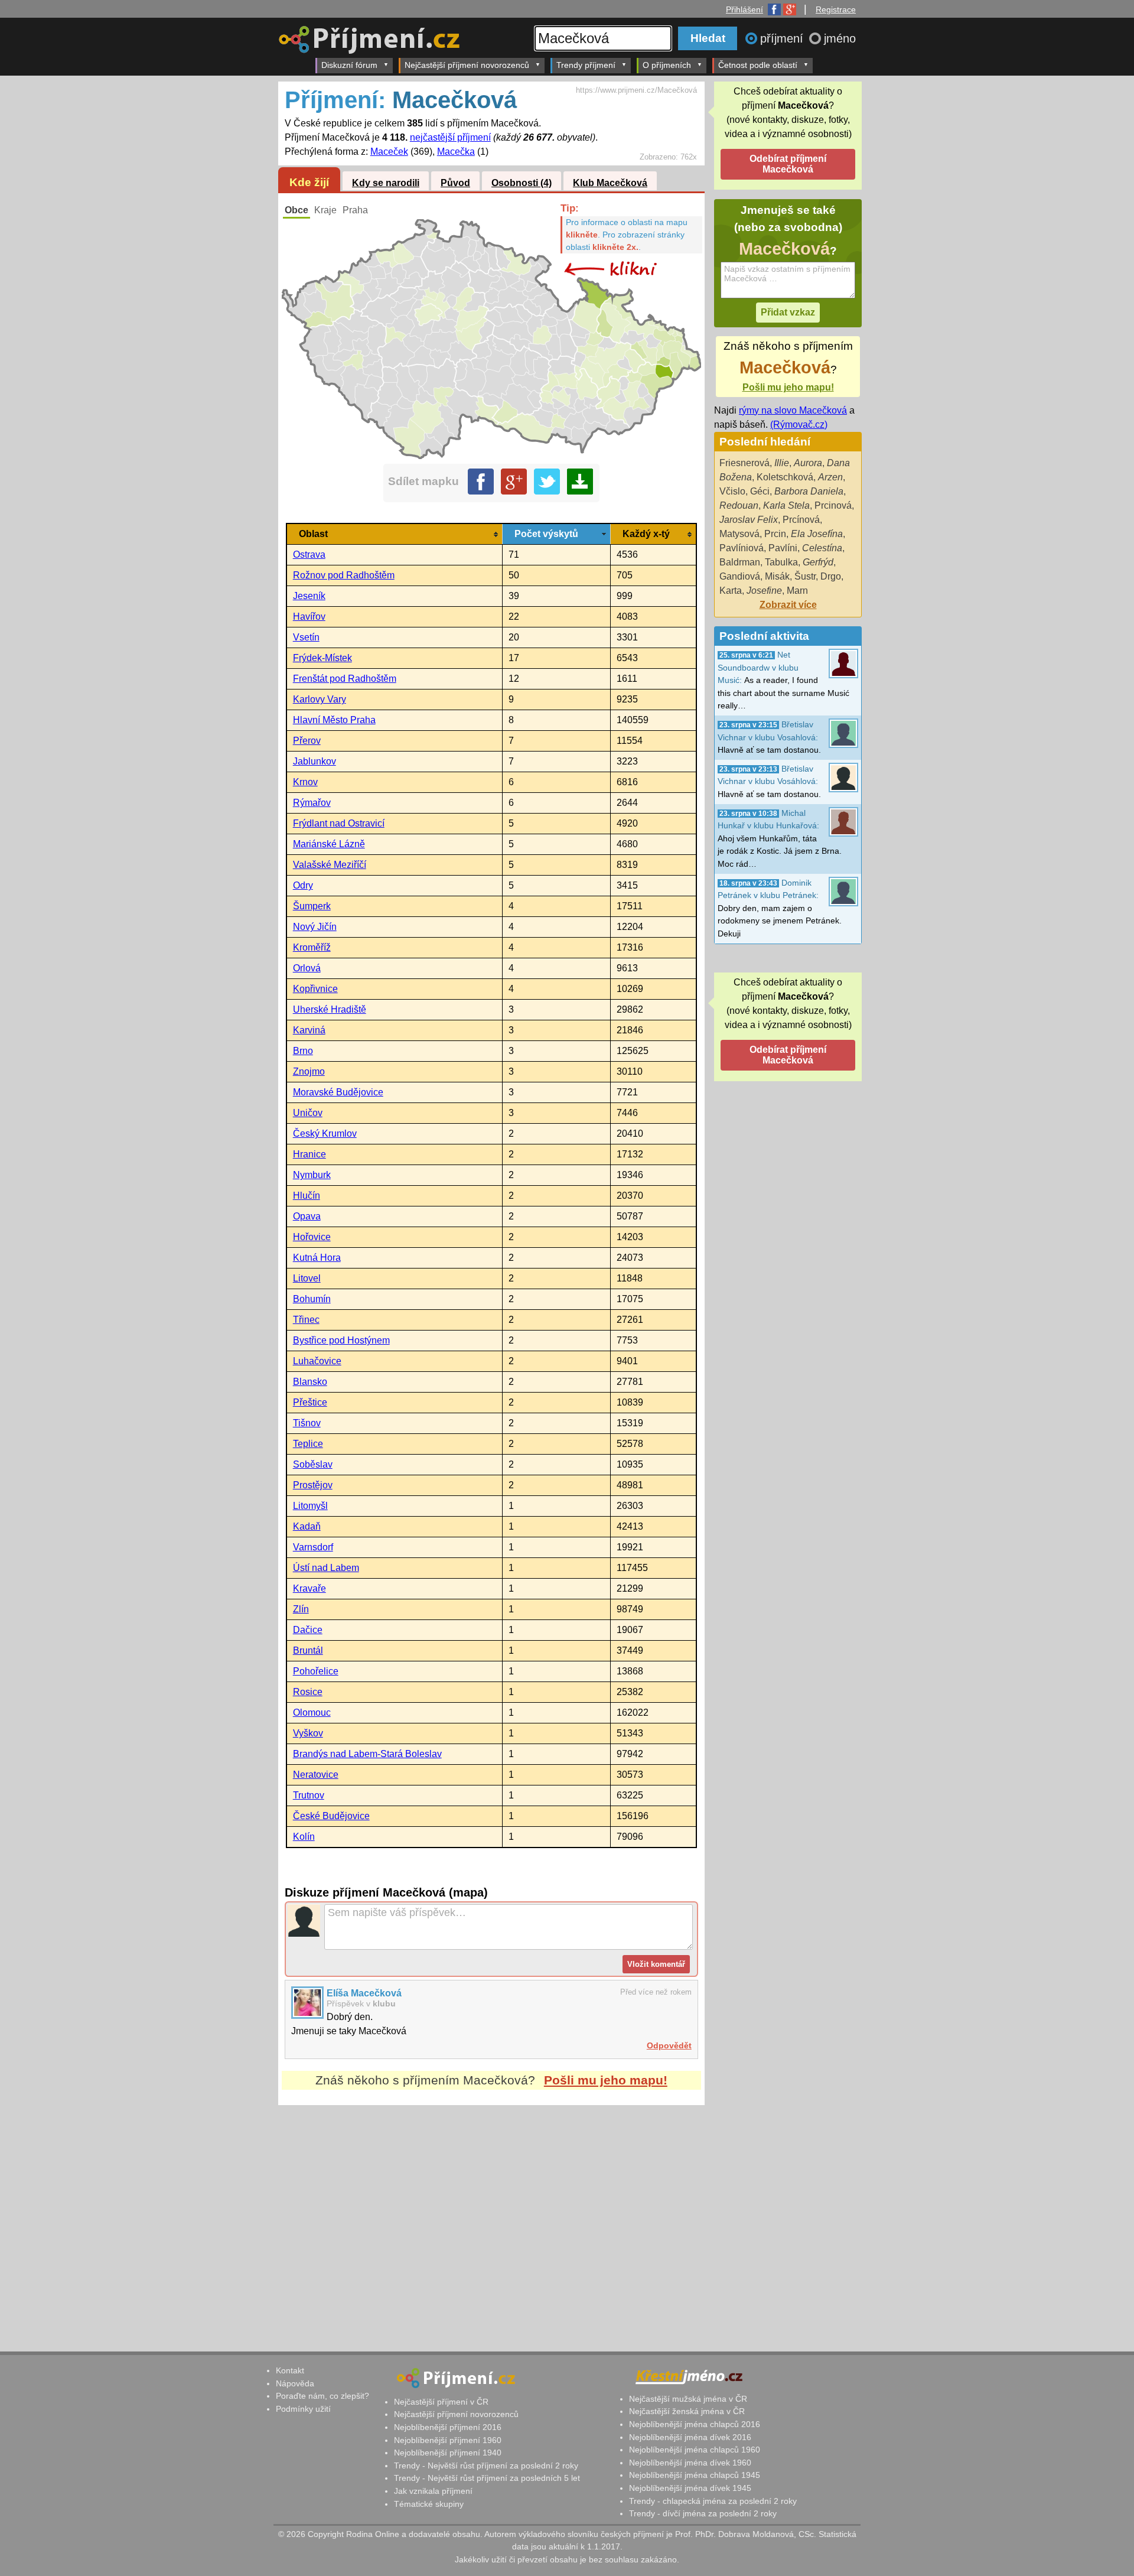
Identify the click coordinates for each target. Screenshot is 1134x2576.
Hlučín (307, 1196)
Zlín (301, 1609)
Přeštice (310, 1402)
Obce (296, 210)
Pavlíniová (742, 548)
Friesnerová (744, 463)
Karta (731, 591)
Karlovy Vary (320, 699)
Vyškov (308, 1733)
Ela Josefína (817, 534)
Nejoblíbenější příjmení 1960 (448, 2440)
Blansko (310, 1382)
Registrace (836, 9)
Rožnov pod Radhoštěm (344, 575)
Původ (455, 183)
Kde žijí (309, 182)
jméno (840, 38)
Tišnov (307, 1423)
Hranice (309, 1154)
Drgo (831, 576)
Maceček (389, 152)
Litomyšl (310, 1506)
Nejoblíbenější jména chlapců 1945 (695, 2475)
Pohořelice (316, 1671)
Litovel (307, 1278)
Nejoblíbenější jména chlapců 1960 (695, 2450)
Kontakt (290, 2370)
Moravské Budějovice (338, 1092)
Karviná (309, 1030)
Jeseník (309, 596)
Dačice (308, 1630)
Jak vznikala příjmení (433, 2491)
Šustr (805, 576)
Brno (303, 1051)
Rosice (308, 1692)
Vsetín (306, 637)
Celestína (822, 548)
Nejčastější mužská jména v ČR (688, 2399)
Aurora (808, 463)
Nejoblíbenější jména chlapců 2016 (695, 2424)
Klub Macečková (610, 183)
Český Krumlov (325, 1133)
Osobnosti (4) (522, 183)
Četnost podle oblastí (758, 65)
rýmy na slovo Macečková (793, 410)
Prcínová (801, 520)
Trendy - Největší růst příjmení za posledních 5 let (487, 2478)
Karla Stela (786, 505)
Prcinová (833, 505)
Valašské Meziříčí (330, 865)
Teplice (308, 1444)
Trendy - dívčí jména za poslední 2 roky (703, 2513)
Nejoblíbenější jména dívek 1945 (690, 2488)
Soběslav (313, 1464)
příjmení (783, 38)
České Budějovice (331, 1816)
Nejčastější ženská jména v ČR (687, 2411)
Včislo (732, 491)
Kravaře (309, 1588)
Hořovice (312, 1237)
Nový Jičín (315, 927)
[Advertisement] (491, 2216)
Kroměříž (312, 947)
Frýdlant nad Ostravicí (339, 823)
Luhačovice (317, 1361)
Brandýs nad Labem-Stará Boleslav (367, 1754)
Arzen (830, 477)
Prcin (775, 534)
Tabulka (781, 562)
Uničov (308, 1113)
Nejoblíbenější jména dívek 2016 (690, 2437)
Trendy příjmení (586, 65)
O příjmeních (667, 65)
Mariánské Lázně (329, 844)
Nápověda (295, 2383)
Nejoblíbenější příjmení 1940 (448, 2453)
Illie (782, 463)
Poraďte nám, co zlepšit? (322, 2396)
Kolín (304, 1837)
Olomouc (312, 1713)
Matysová (739, 534)
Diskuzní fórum (349, 65)
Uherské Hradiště (330, 1009)
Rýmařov (312, 803)
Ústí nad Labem (326, 1568)
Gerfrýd (818, 562)
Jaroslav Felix (749, 520)
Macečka (456, 152)
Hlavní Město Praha (334, 720)
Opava (307, 1216)
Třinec (306, 1320)
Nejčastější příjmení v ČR (441, 2402)
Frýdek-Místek (322, 658)
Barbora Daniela (809, 491)
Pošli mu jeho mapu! (606, 2080)
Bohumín (312, 1299)
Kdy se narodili (386, 183)
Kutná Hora (317, 1258)
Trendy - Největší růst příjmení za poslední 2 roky (486, 2466)
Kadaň (307, 1526)
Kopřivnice (315, 989)
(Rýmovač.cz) (799, 425)
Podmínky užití (303, 2409)
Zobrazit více (788, 605)
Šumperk (312, 906)
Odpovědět (669, 2045)
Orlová (307, 968)
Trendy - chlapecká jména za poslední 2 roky (713, 2501)
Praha (355, 210)
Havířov (309, 617)
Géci (760, 491)
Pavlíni (783, 548)
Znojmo (309, 1071)
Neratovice (316, 1775)
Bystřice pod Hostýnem (341, 1340)
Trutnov (309, 1795)
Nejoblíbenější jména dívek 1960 (690, 2463)
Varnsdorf (313, 1547)
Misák (777, 576)
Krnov (305, 782)
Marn (797, 591)
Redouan (739, 505)
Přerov (307, 741)
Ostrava (309, 554)
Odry (303, 885)
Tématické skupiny (429, 2504)
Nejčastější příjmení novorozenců (467, 65)
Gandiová (740, 576)
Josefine (764, 591)
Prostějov (313, 1485)
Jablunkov (315, 761)
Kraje (325, 210)
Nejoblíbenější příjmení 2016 (448, 2427)
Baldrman (740, 562)
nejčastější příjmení (450, 137)
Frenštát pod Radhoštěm (345, 679)
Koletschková (785, 477)
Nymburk (312, 1175)
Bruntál (308, 1650)
